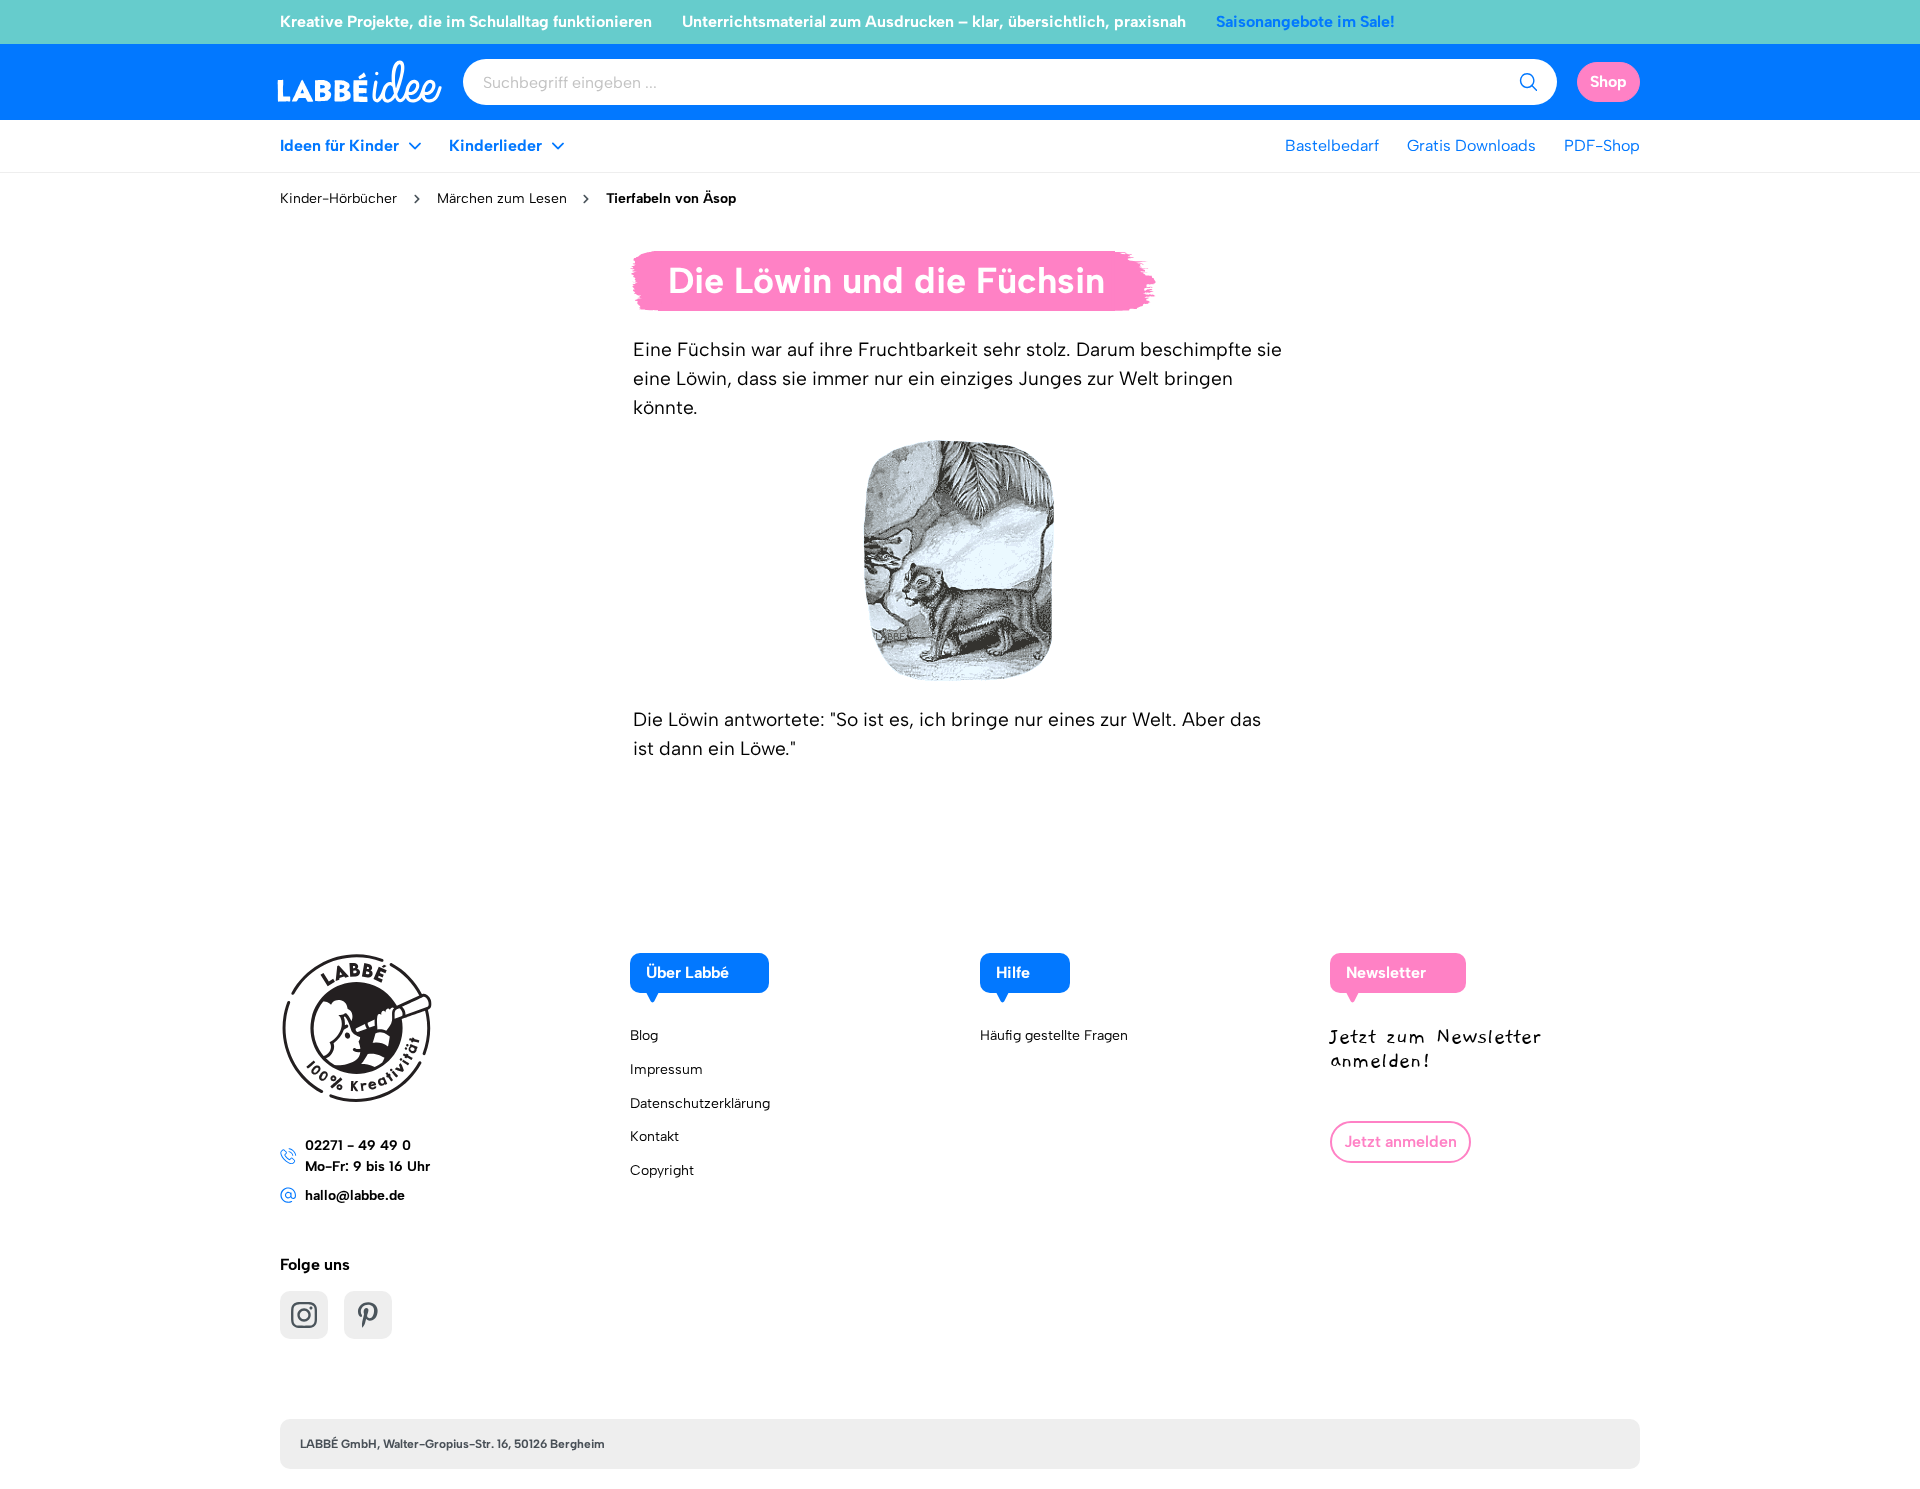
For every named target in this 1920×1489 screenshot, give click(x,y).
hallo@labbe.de (355, 1195)
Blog (644, 1035)
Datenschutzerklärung (700, 1103)
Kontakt (654, 1136)
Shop (1608, 81)
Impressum (666, 1069)
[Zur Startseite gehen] (359, 81)
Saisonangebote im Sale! (1305, 21)
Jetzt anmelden (1400, 1141)
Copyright (662, 1170)
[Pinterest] (368, 1315)
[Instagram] (304, 1315)
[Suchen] (1528, 82)
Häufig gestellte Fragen (1054, 1035)
